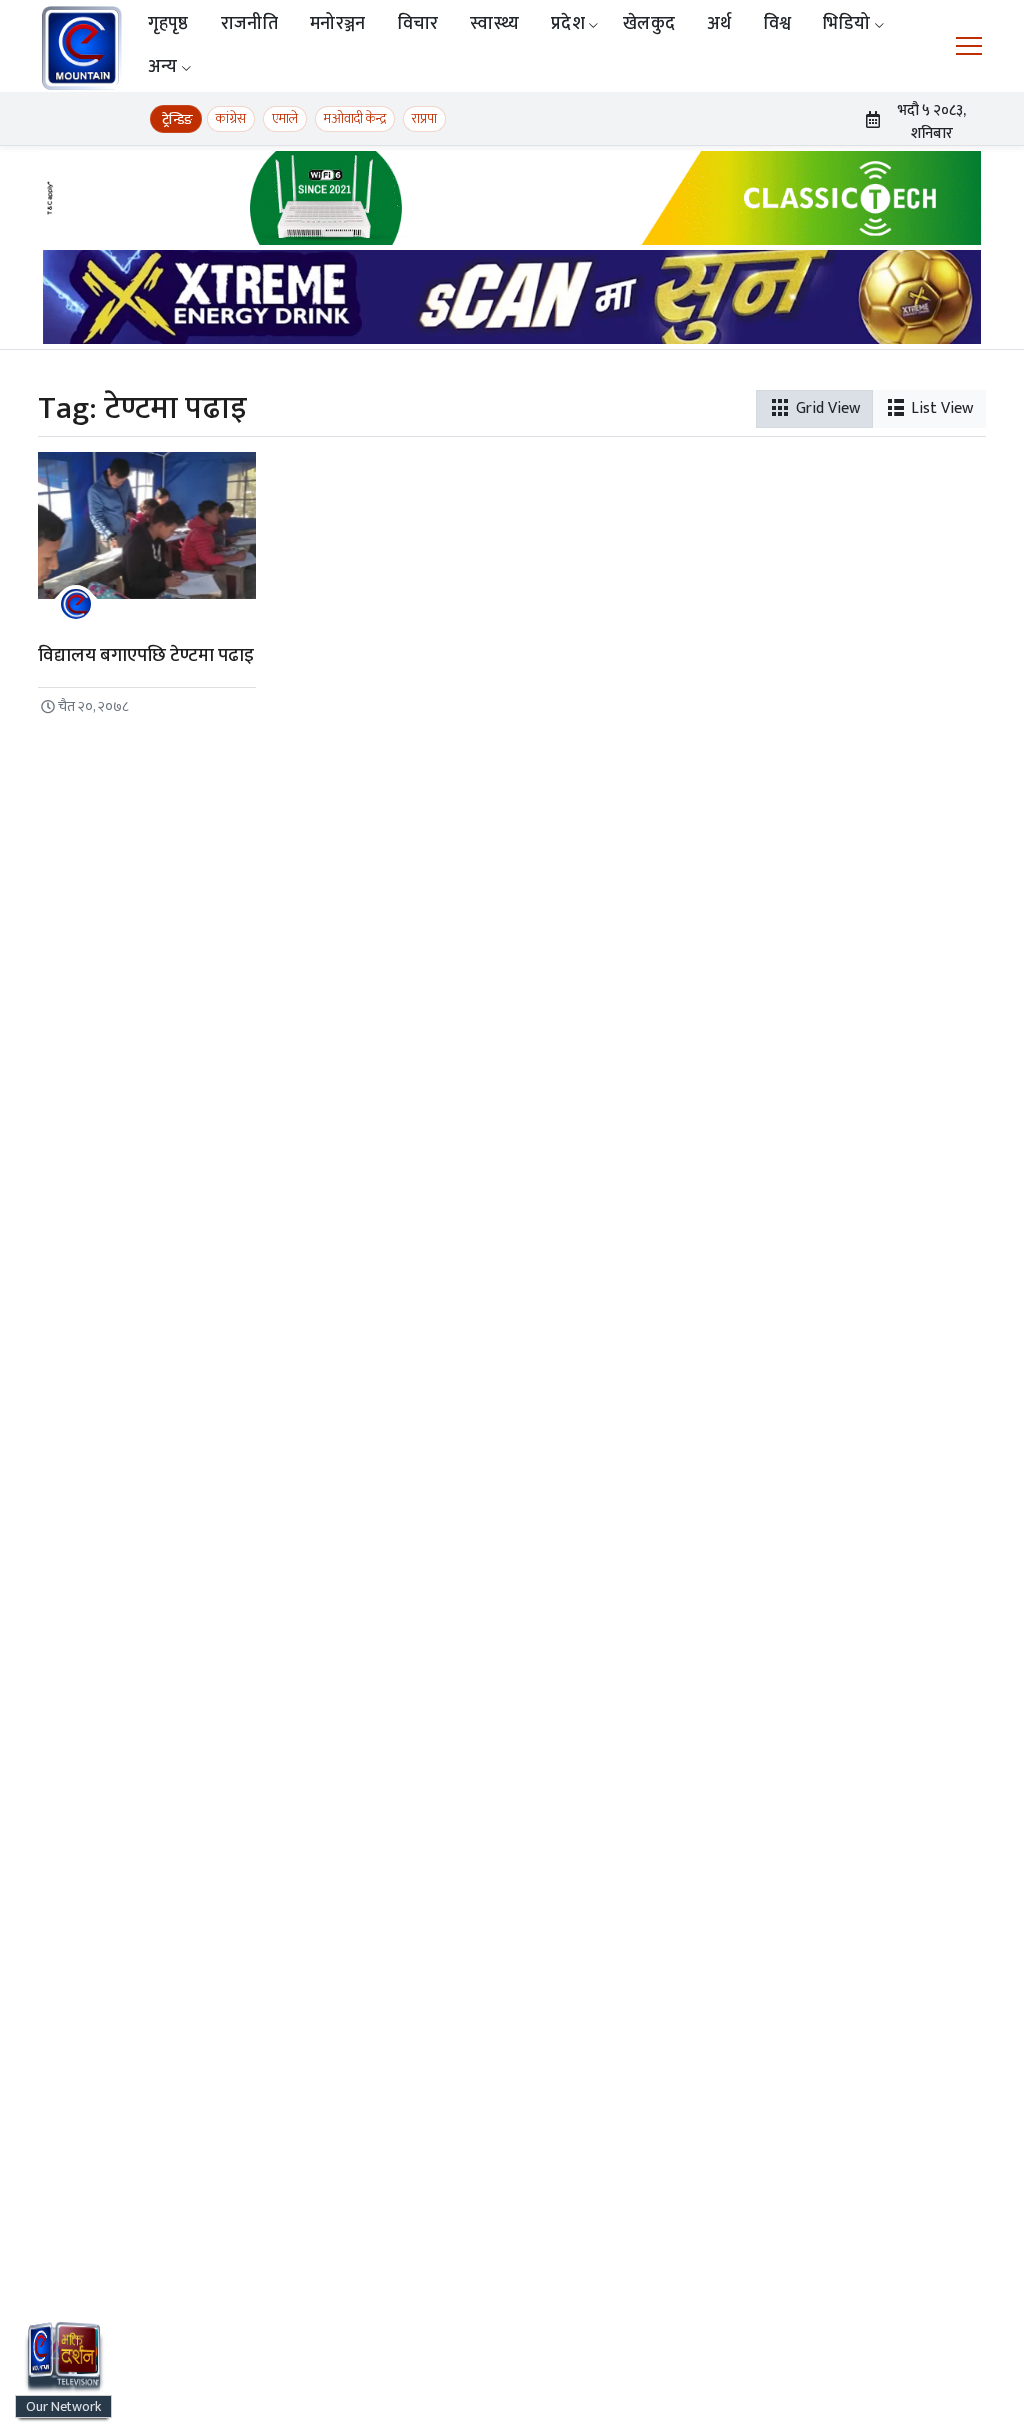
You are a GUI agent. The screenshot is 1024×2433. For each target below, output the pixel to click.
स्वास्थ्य (494, 24)
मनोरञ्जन (338, 24)
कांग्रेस (231, 118)
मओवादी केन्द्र (355, 118)
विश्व (778, 24)
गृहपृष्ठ (168, 24)
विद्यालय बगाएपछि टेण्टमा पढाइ (146, 655)
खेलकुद (649, 24)
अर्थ (719, 24)
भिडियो (846, 24)
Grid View (826, 408)
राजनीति (249, 24)
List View (940, 408)
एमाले (285, 118)
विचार (418, 24)
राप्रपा (424, 118)
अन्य (163, 67)
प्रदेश (568, 24)
